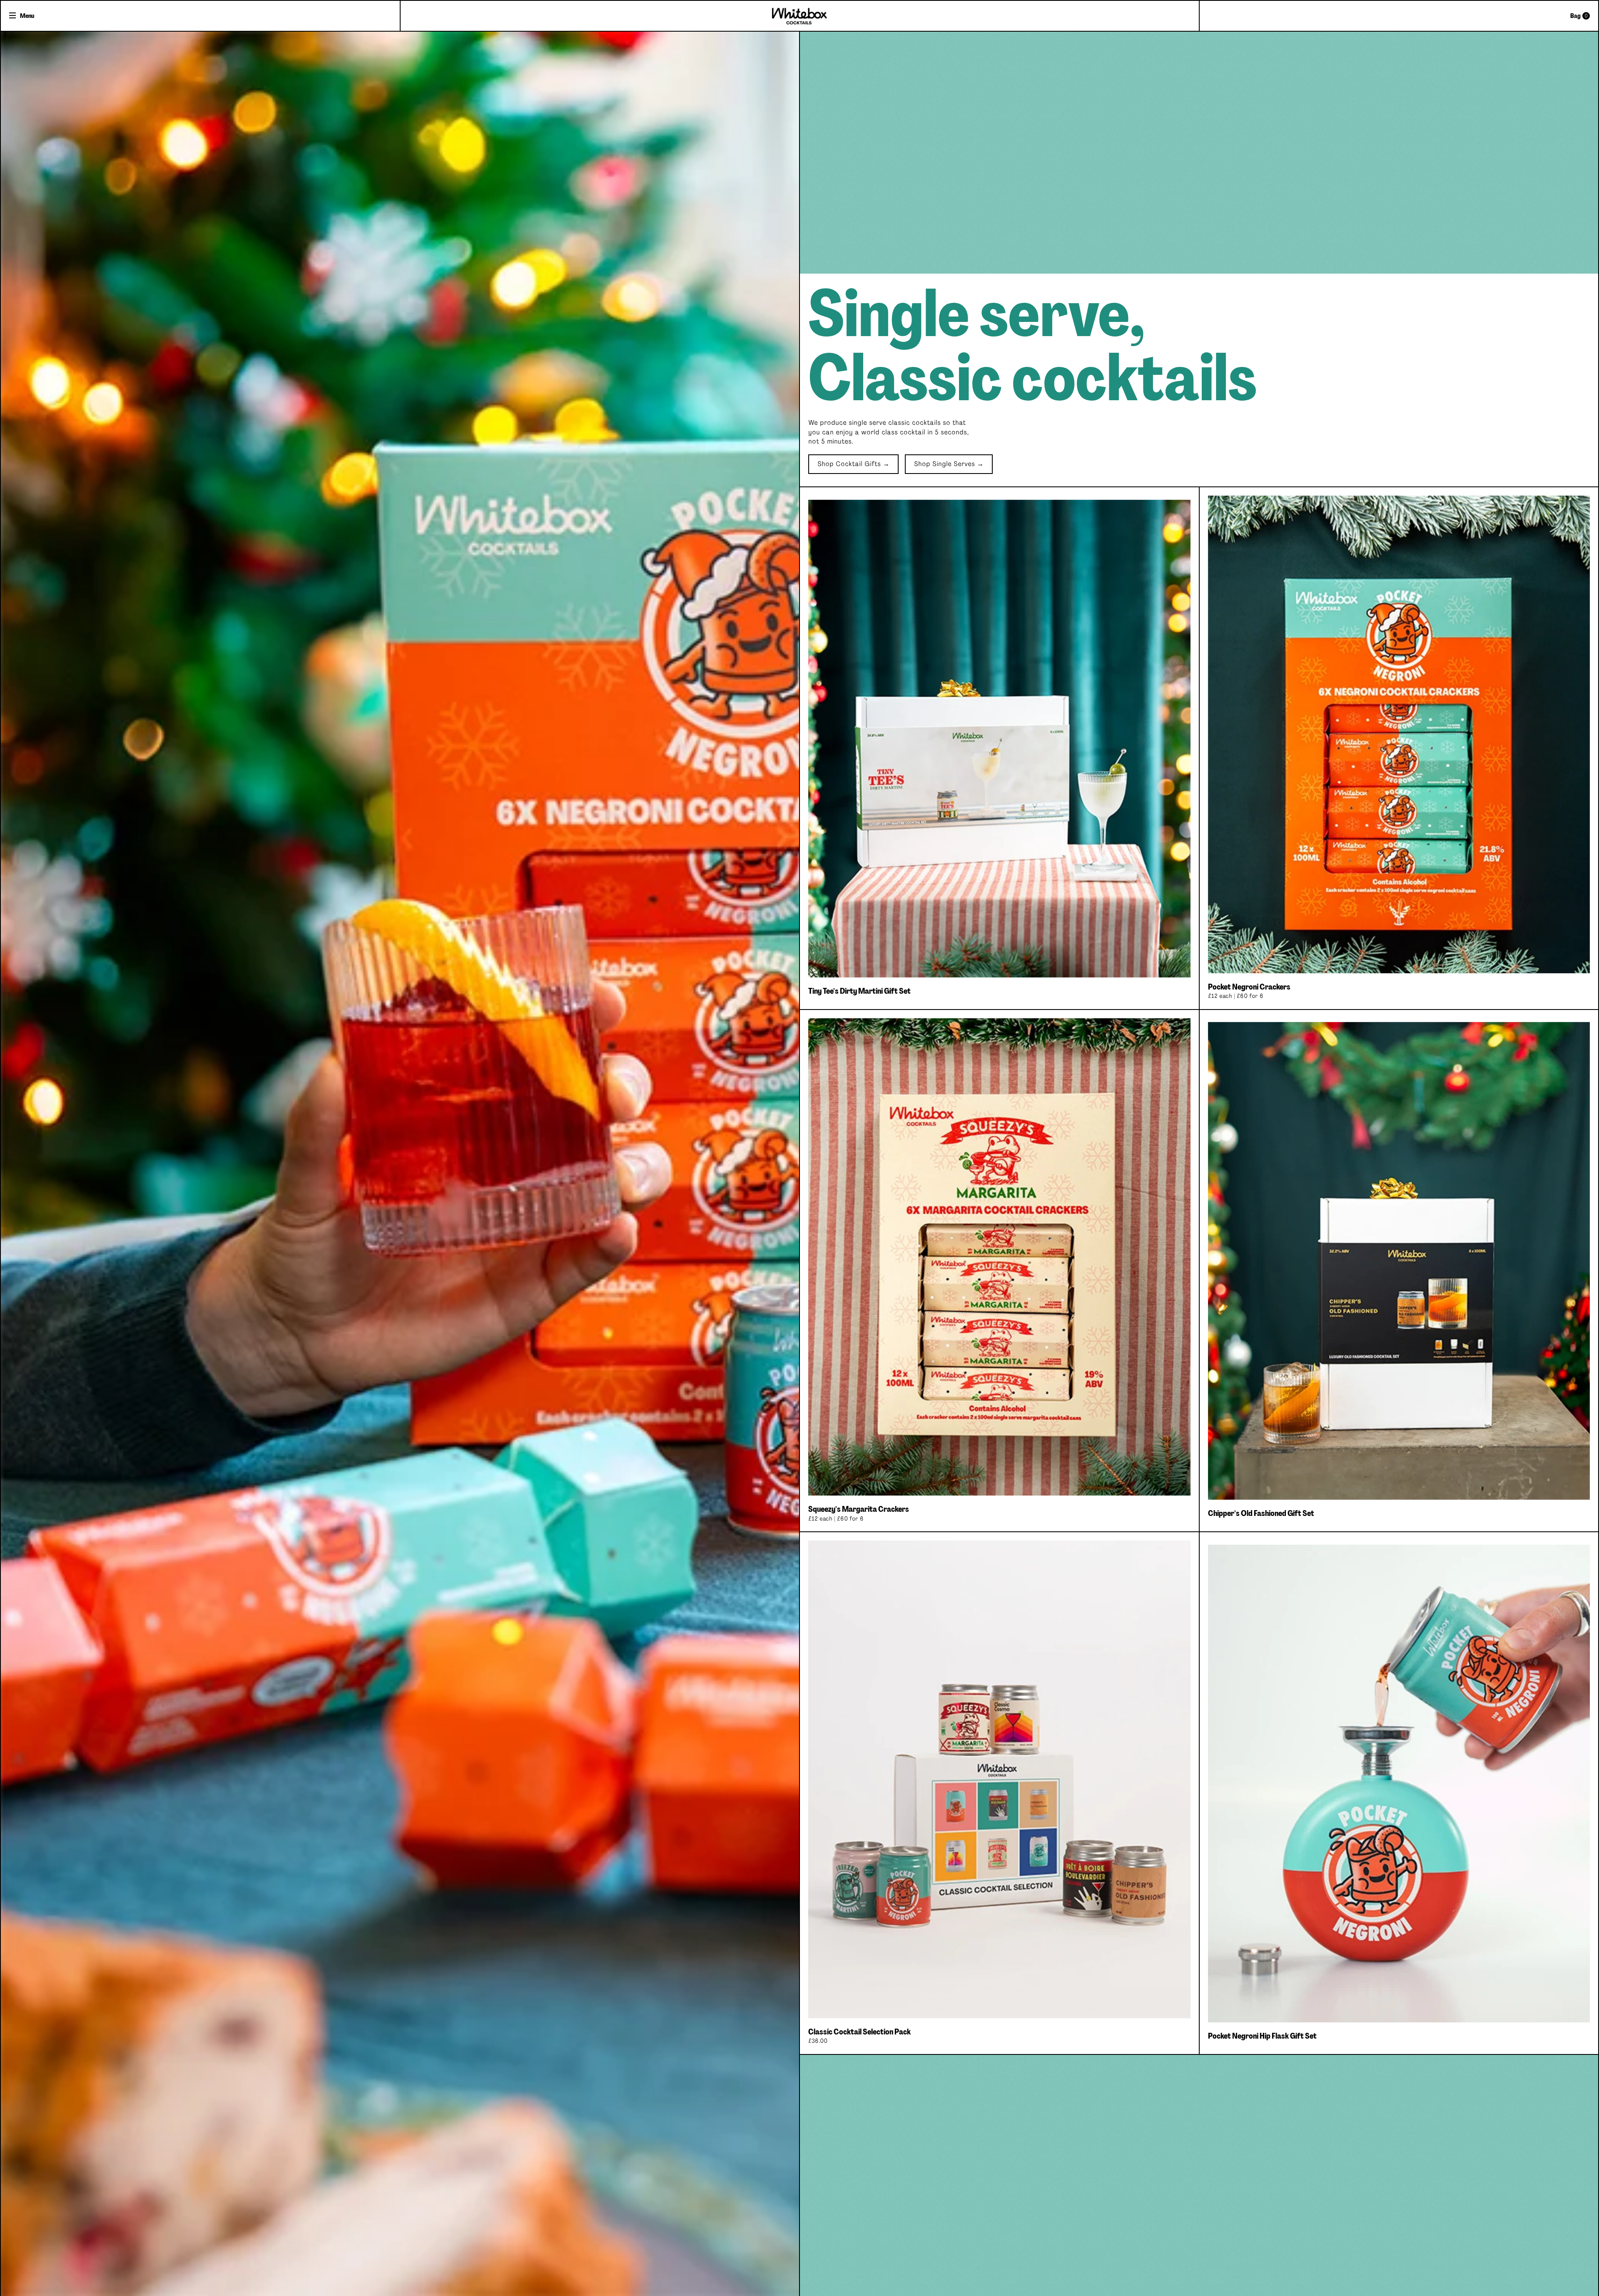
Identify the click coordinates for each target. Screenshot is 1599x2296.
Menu (27, 16)
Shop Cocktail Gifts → (853, 464)
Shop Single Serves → (949, 464)
